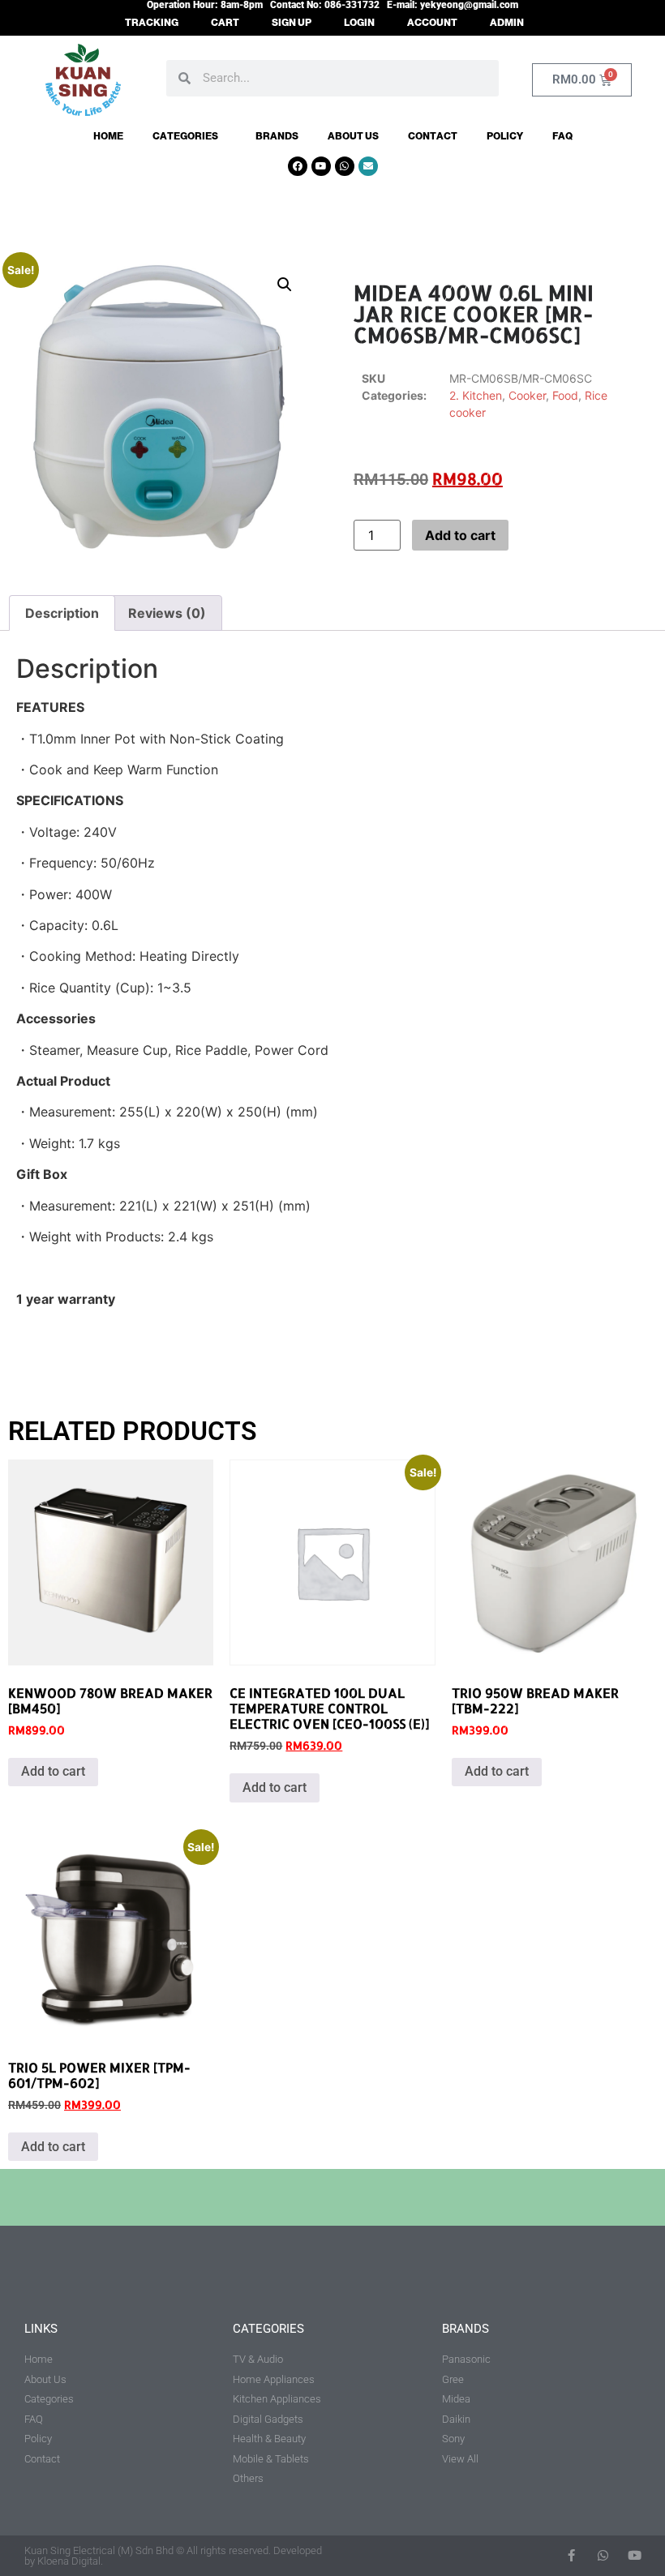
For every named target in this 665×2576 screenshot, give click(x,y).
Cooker (527, 395)
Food (565, 395)
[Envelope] (368, 166)
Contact (433, 136)
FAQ (562, 136)
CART (225, 23)
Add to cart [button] (53, 1771)
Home (108, 136)
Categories (185, 136)
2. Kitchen (476, 395)
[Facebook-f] (571, 2555)
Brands (277, 136)
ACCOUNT (432, 23)
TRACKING (152, 23)
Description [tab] (62, 613)
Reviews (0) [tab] (167, 613)
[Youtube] (321, 166)
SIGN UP (292, 23)
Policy (505, 136)
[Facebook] (298, 166)
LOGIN (359, 23)
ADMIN (507, 23)
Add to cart (460, 535)
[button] (285, 285)
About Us (353, 136)
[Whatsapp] (345, 166)
